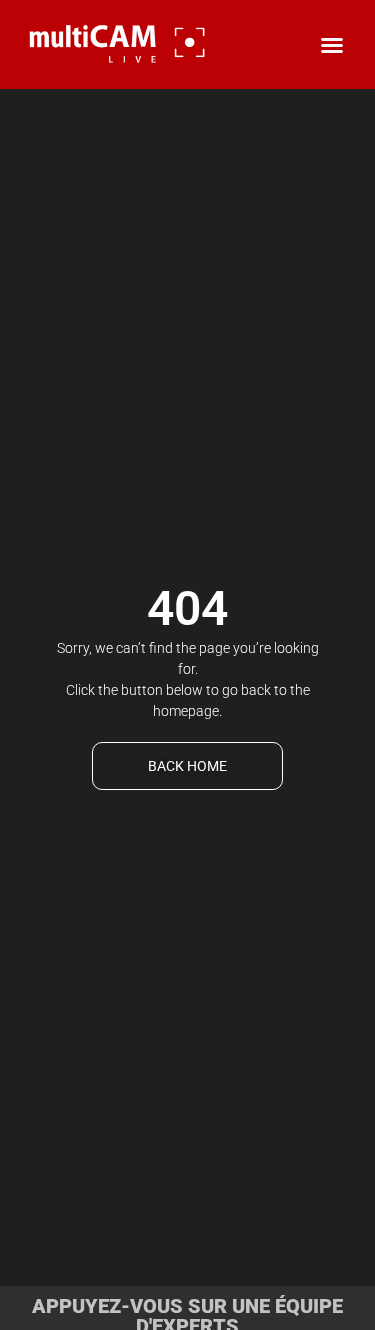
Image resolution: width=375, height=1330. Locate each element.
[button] (332, 45)
